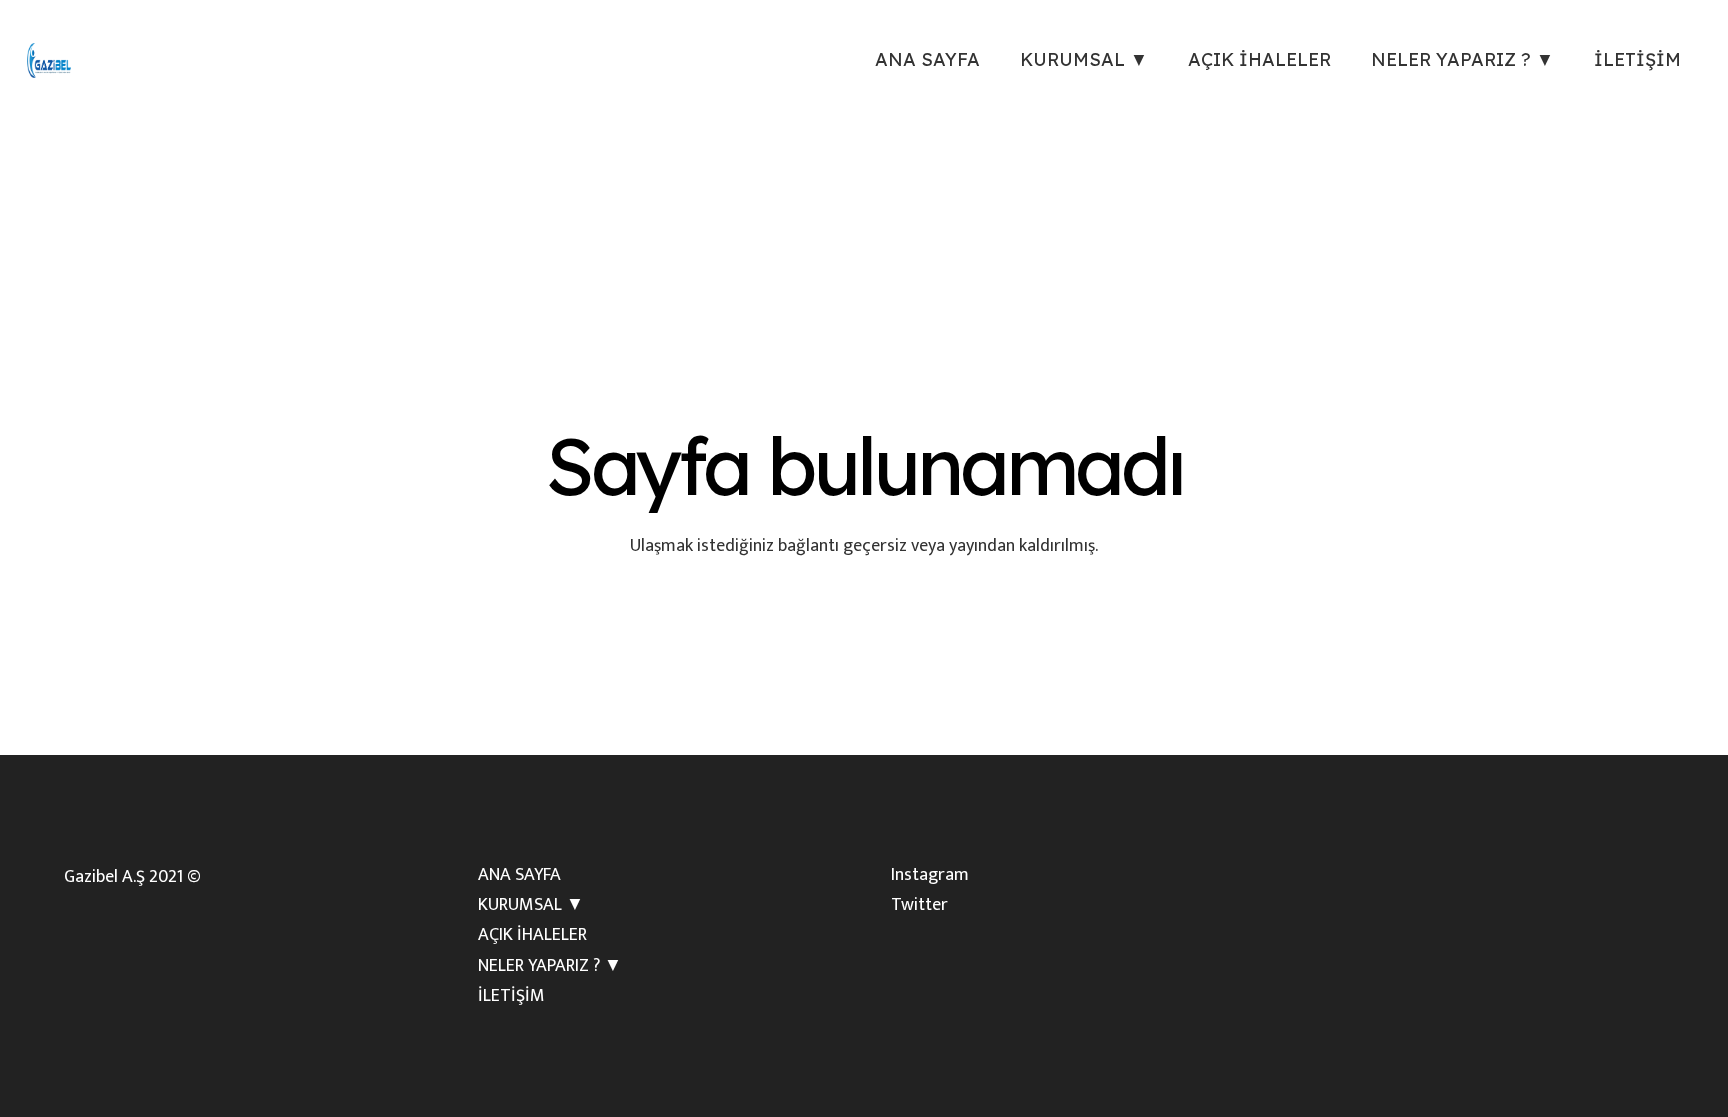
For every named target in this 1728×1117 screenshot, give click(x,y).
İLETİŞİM (511, 996)
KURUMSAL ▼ (531, 905)
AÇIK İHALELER (532, 935)
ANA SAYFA (519, 875)
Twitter (919, 905)
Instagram (930, 875)
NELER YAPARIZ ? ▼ (550, 966)
